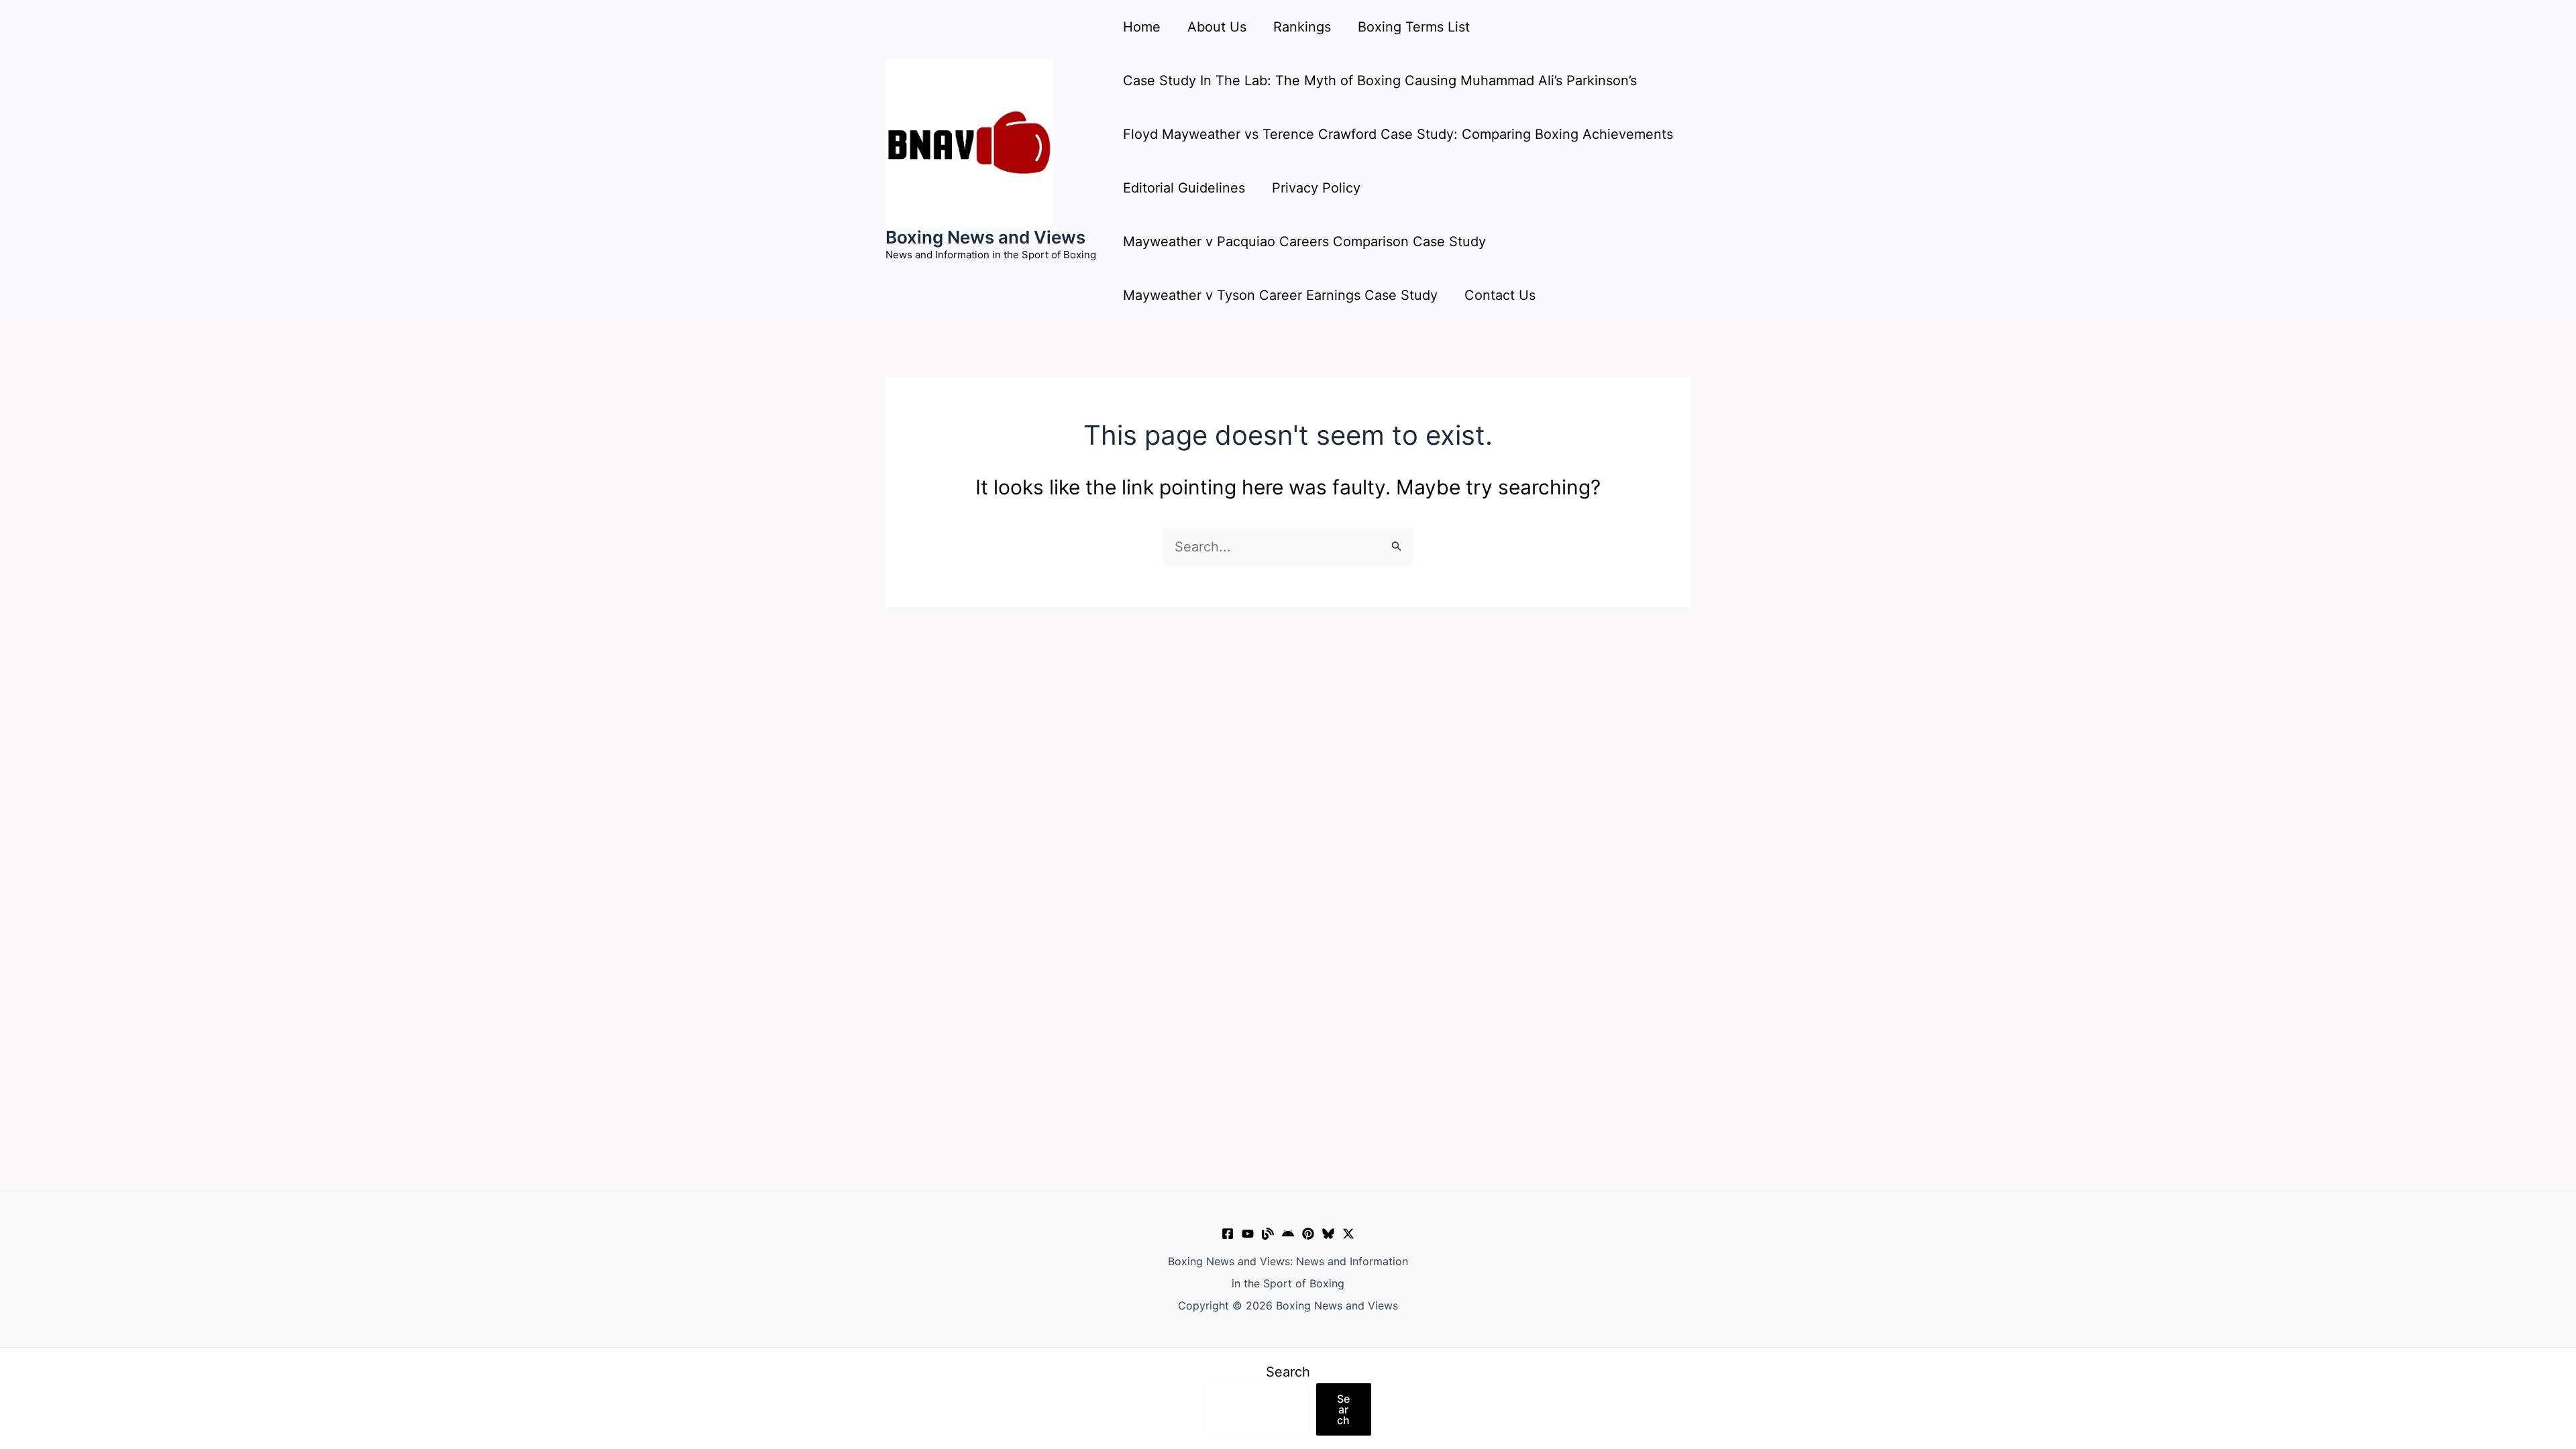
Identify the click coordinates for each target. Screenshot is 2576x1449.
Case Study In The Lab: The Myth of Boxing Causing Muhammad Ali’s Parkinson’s (1380, 80)
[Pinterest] (1308, 1234)
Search (1288, 1372)
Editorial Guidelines (1184, 188)
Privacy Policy (1316, 188)
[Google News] (1288, 1234)
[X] (1348, 1234)
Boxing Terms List (1414, 27)
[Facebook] (1228, 1234)
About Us (1217, 27)
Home (1142, 27)
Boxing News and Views (985, 237)
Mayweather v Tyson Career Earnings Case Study (1280, 295)
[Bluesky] (1328, 1234)
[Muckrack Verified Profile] (1268, 1234)
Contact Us (1500, 295)
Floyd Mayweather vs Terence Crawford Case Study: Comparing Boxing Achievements (1398, 134)
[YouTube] (1248, 1234)
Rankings (1302, 27)
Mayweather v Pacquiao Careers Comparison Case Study (1304, 241)
